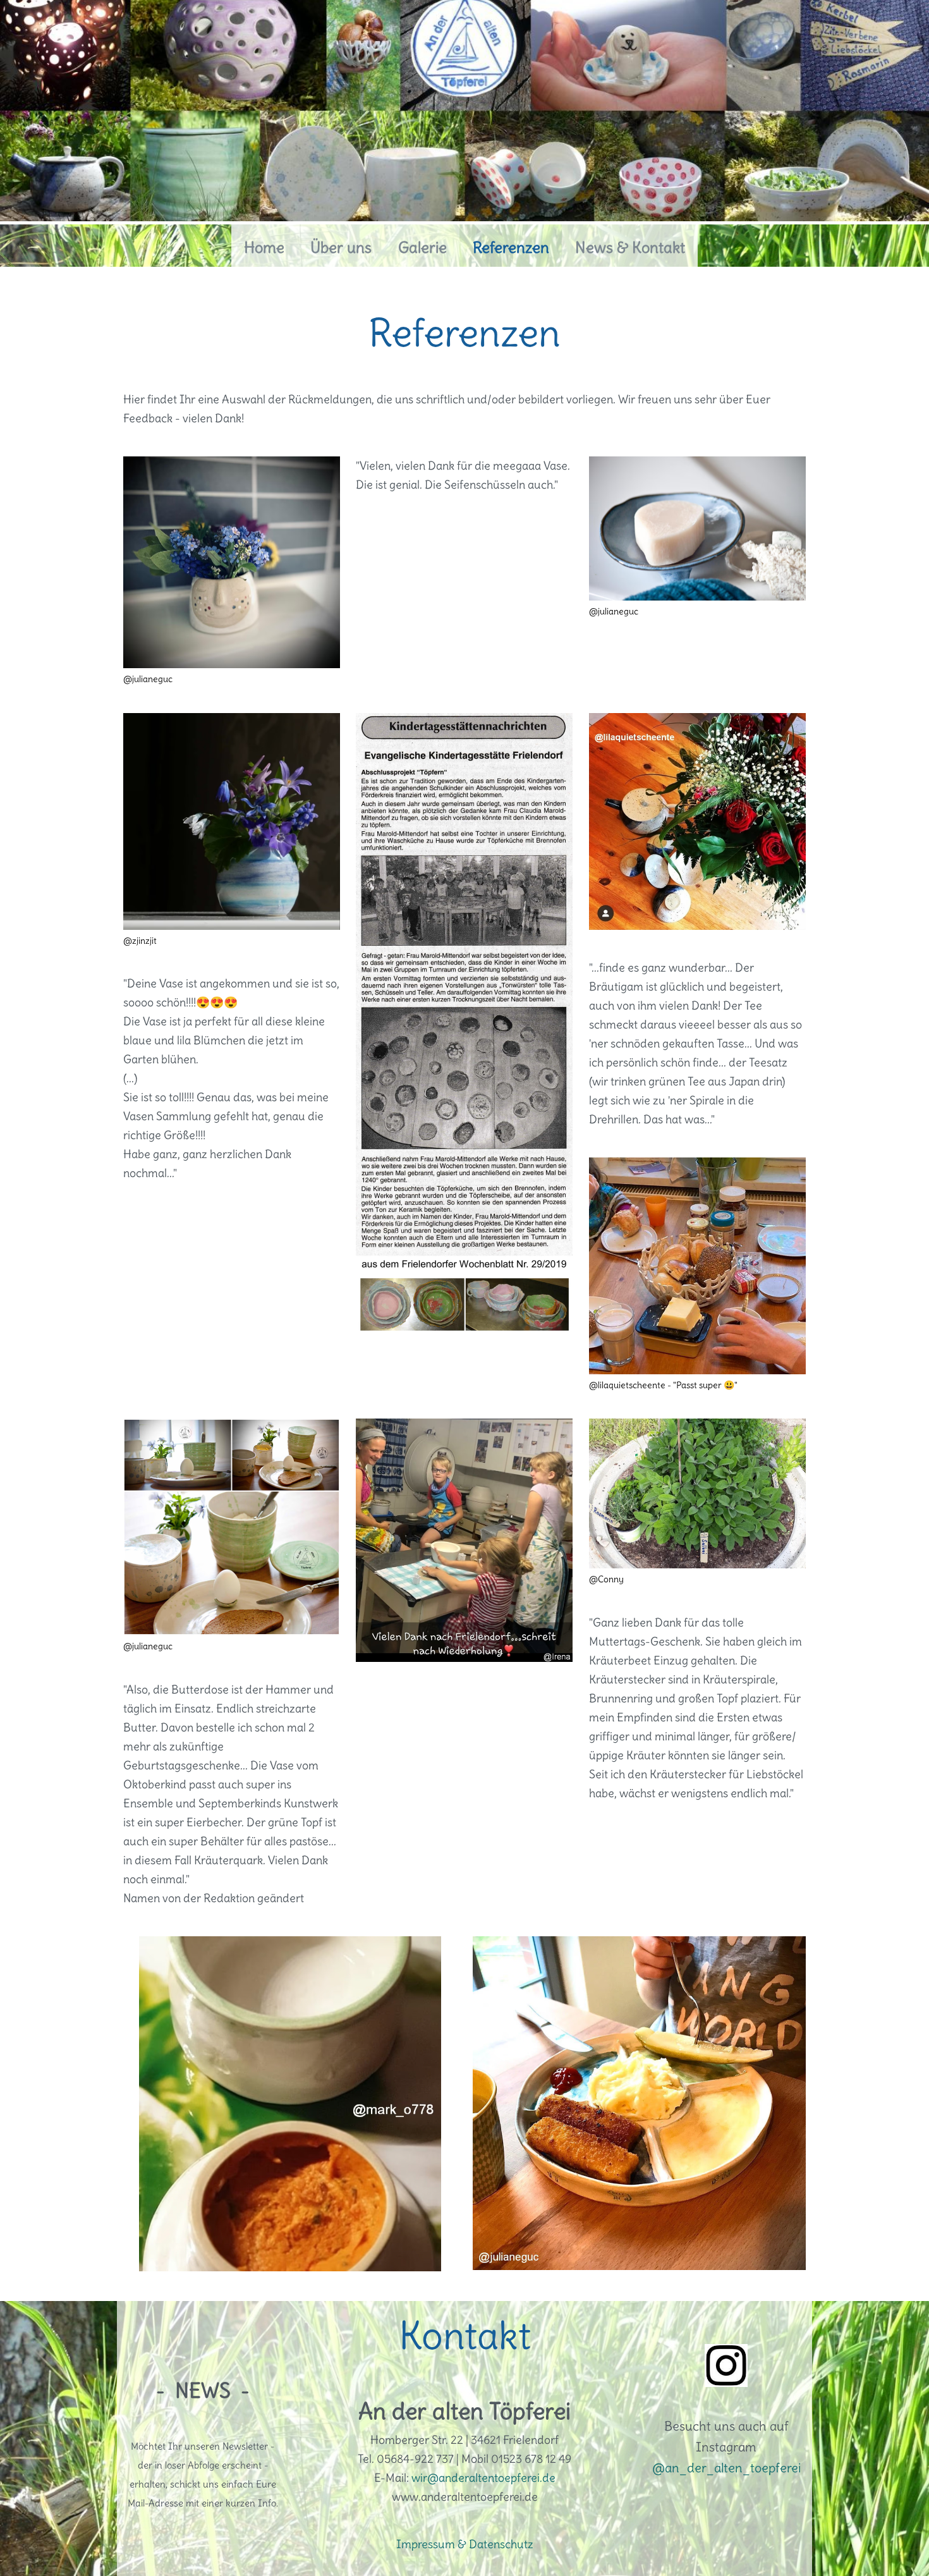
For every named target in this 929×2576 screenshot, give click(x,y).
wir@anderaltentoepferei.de (483, 2478)
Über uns (341, 247)
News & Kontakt (630, 247)
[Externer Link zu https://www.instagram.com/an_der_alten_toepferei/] (726, 2383)
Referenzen (511, 247)
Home (264, 247)
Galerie (422, 247)
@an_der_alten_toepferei (726, 2468)
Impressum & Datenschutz (465, 2544)
